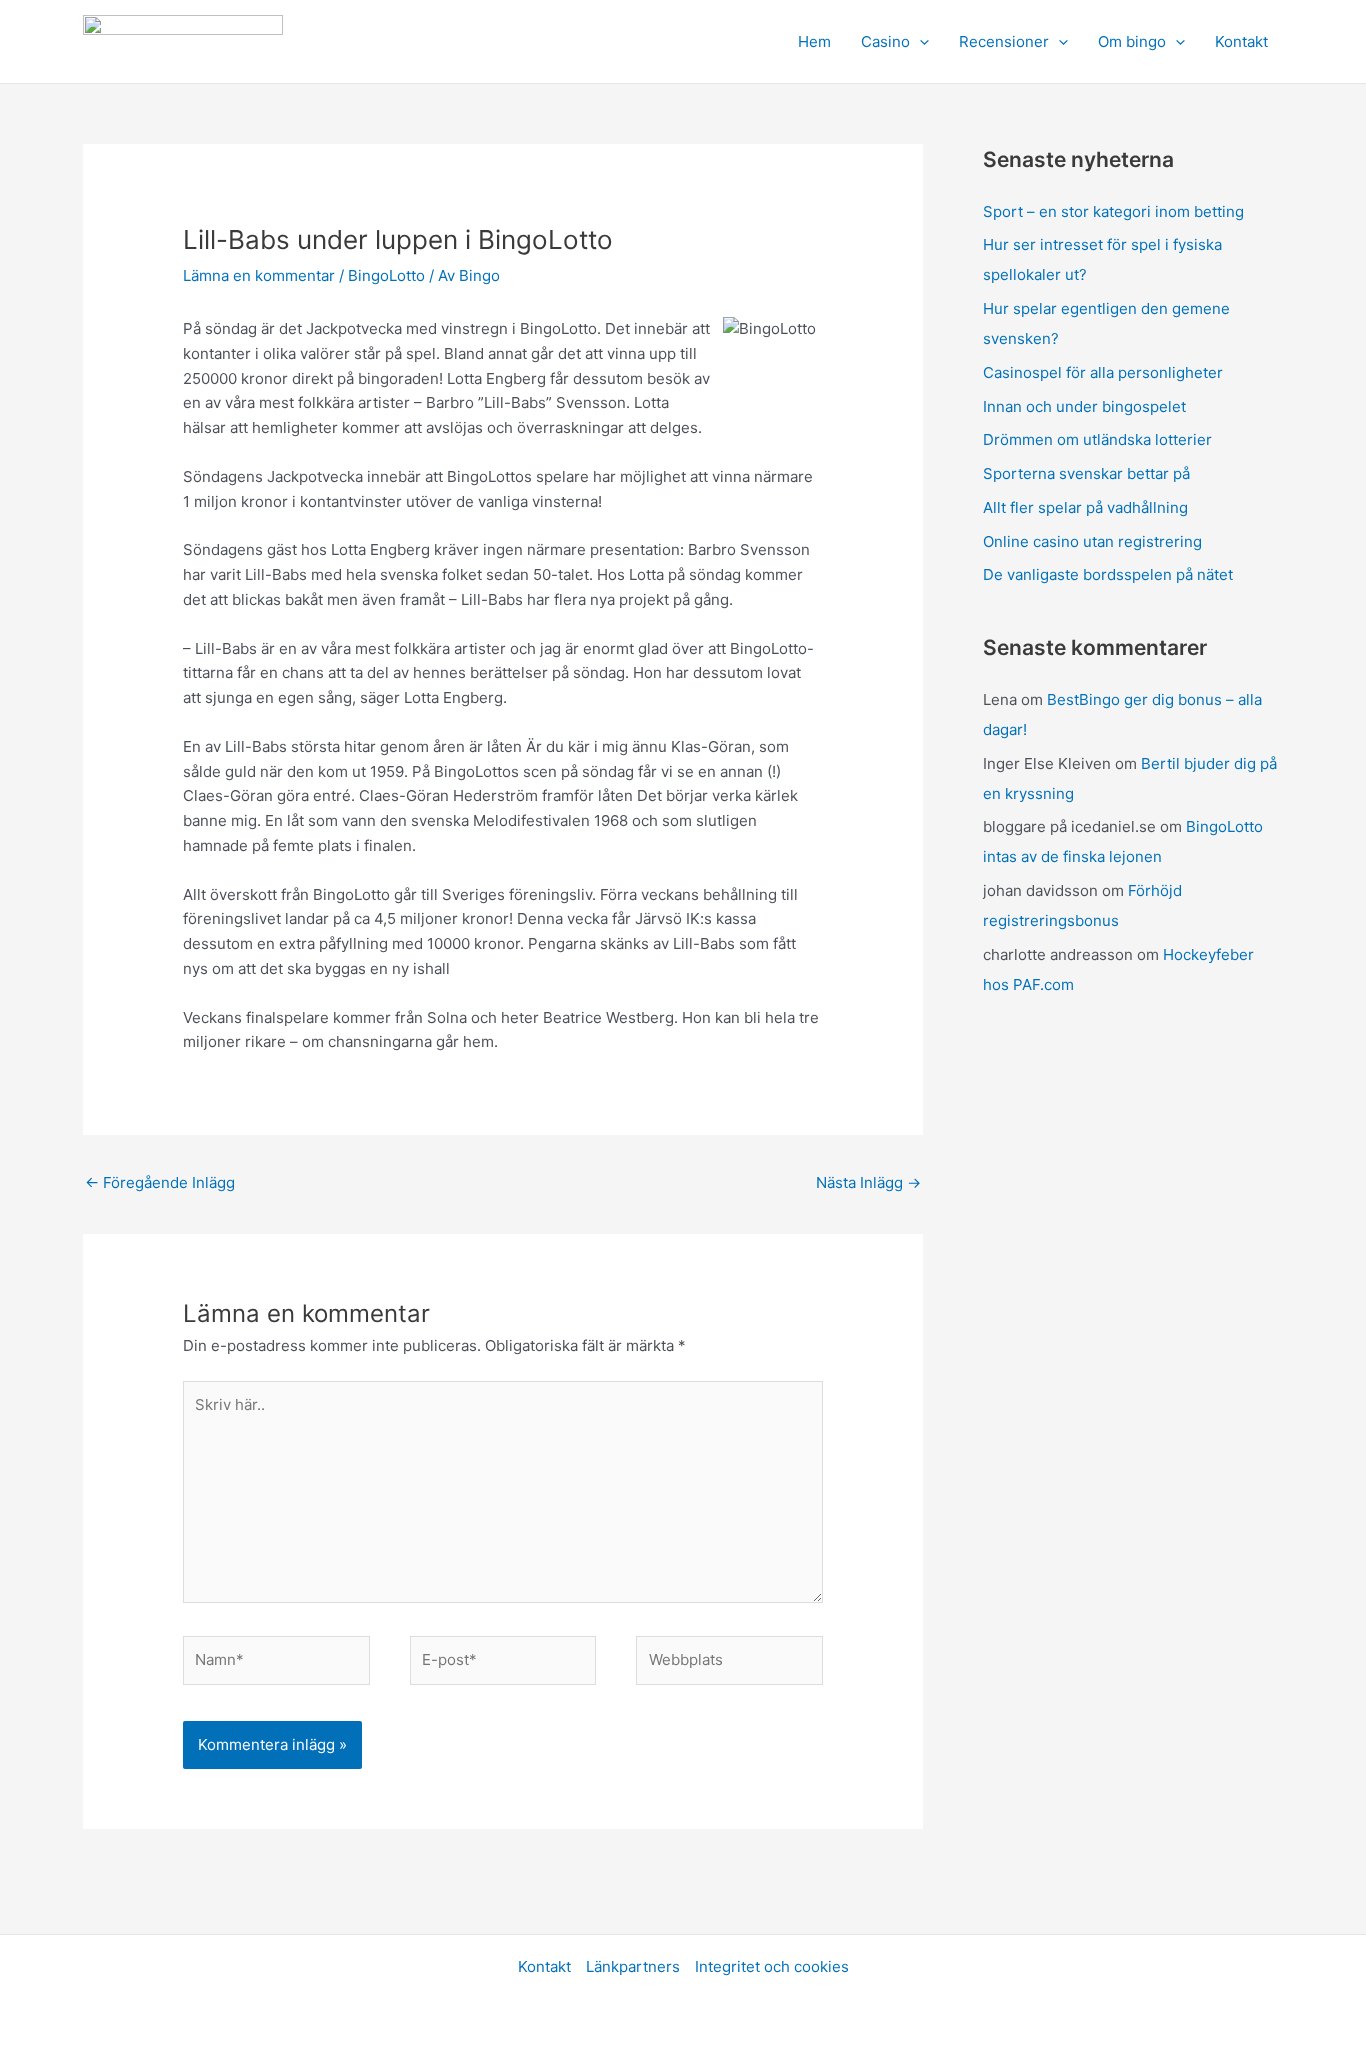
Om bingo (1132, 41)
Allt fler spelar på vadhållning (1085, 507)
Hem (814, 41)
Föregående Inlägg (160, 1182)
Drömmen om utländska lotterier (1097, 439)
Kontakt (1241, 41)
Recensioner (1004, 41)
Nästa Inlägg (868, 1182)
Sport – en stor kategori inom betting (1113, 211)
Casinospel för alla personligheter (1103, 372)
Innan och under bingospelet (1084, 406)
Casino (885, 41)
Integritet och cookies (772, 1966)
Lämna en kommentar (259, 275)
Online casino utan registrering (1092, 541)
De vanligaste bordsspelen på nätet (1108, 574)
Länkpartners (633, 1966)
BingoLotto (386, 275)
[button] (919, 42)
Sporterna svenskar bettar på (1086, 473)
